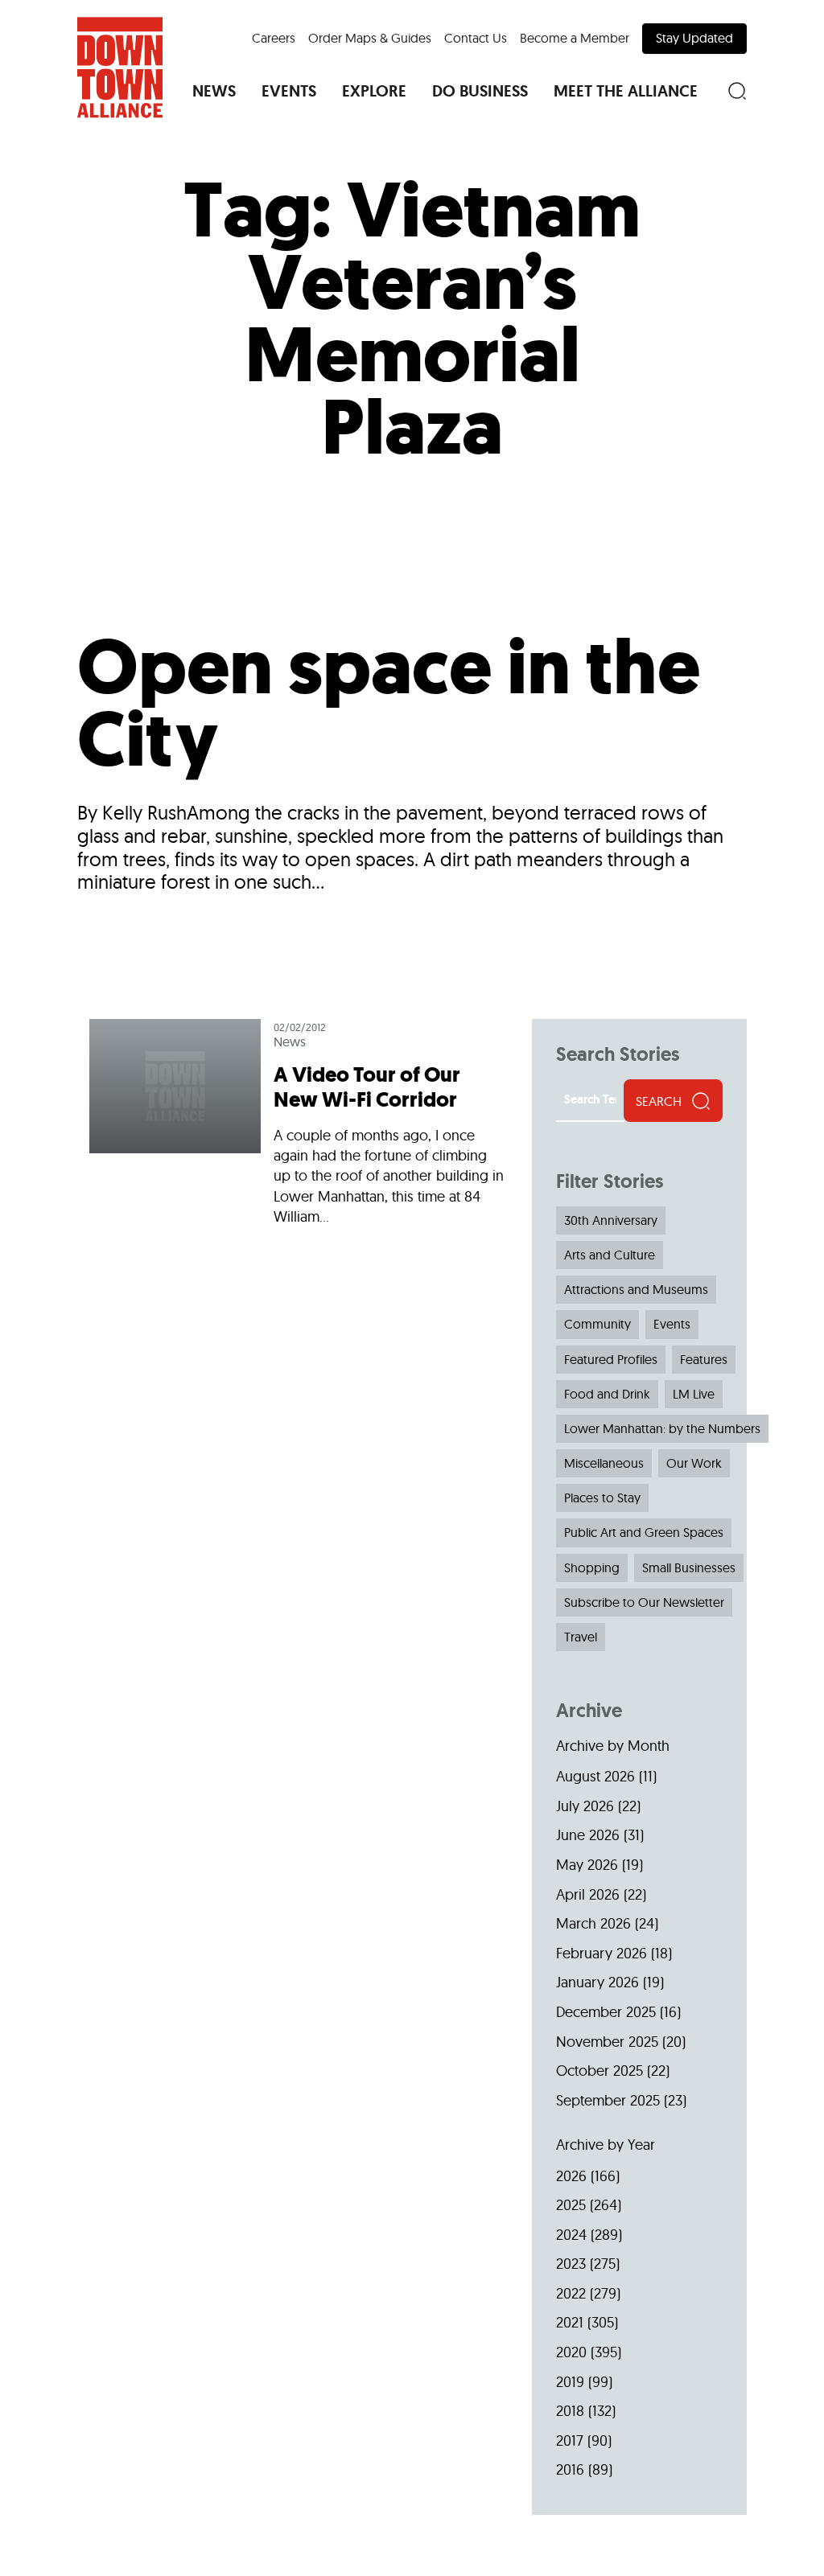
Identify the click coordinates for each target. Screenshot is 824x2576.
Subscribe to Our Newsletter (644, 1602)
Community (597, 1324)
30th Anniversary (611, 1220)
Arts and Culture (610, 1255)
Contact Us (476, 38)
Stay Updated (694, 38)
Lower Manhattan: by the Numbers (662, 1428)
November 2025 (607, 2042)
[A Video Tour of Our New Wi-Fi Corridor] (298, 1129)
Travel (581, 1637)
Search (659, 1101)
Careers (274, 38)
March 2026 (593, 1923)
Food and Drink (607, 1394)
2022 (571, 2293)
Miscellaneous (604, 1463)
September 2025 (608, 2100)
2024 (571, 2235)
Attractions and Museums (636, 1289)
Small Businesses (689, 1567)
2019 (570, 2382)
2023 (571, 2264)
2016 (570, 2469)
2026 (571, 2176)
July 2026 (585, 1806)
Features (704, 1359)
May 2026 (587, 1865)
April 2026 (588, 1894)
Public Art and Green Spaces (644, 1532)
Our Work (694, 1463)
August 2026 (595, 1776)
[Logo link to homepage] (120, 68)
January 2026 (597, 1982)
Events (672, 1324)
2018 (570, 2411)
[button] (214, 91)
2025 (571, 2205)
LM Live (694, 1394)
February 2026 (602, 1953)
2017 (570, 2440)
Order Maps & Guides (370, 38)
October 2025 (599, 2071)
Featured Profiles (611, 1359)
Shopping (592, 1567)
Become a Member (575, 38)
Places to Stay (602, 1498)
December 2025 (606, 2012)
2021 (570, 2322)
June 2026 (588, 1835)
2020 (571, 2352)
